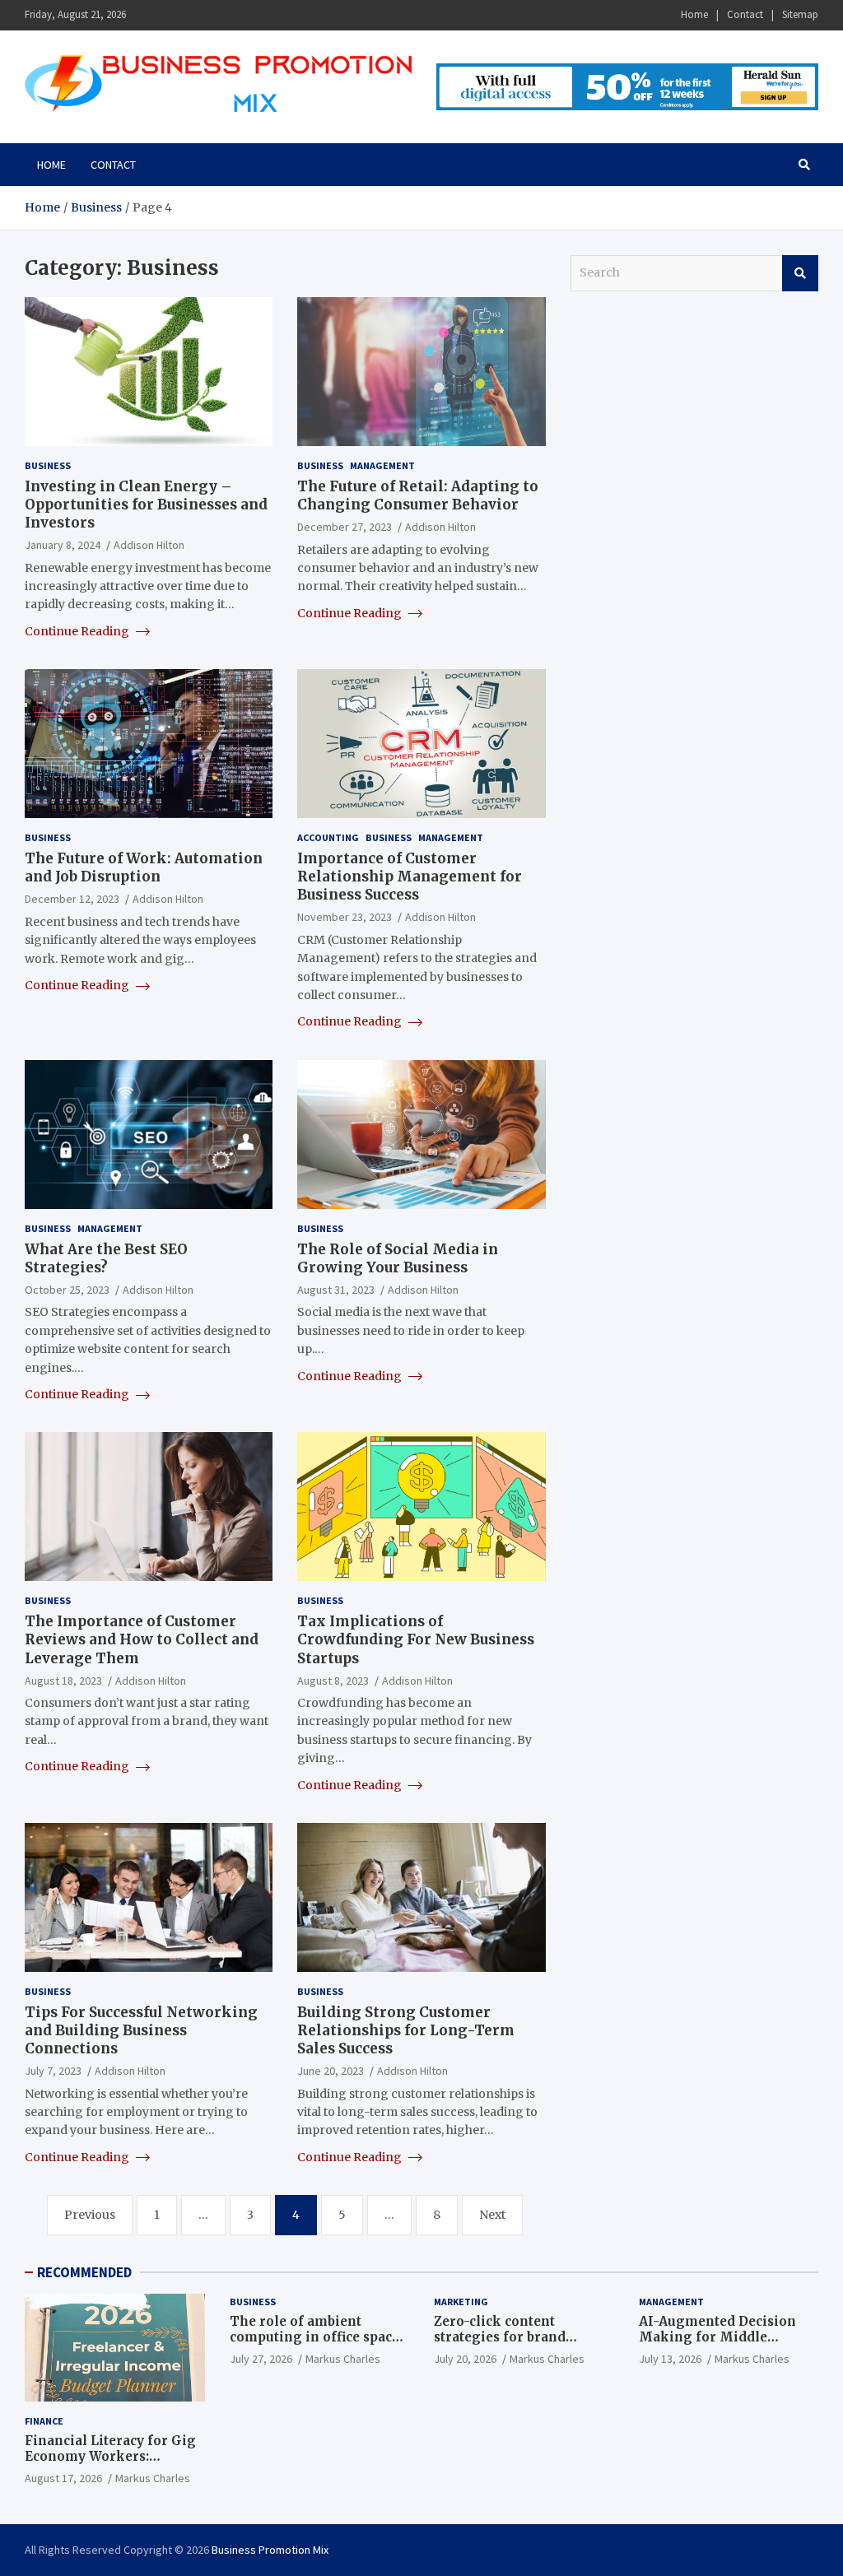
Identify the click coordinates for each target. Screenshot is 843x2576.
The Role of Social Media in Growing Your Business (398, 1258)
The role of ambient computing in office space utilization (314, 2337)
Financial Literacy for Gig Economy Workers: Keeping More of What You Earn (114, 2465)
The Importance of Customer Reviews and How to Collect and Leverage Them (142, 1639)
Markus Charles (153, 2478)
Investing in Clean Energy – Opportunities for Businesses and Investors (146, 505)
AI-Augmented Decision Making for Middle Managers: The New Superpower (717, 2346)
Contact (745, 14)
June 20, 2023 (331, 2071)
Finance (44, 2421)
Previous (90, 2215)
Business (48, 465)
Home (694, 14)
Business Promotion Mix (270, 2550)
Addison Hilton (149, 545)
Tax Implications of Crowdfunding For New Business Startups (416, 1639)
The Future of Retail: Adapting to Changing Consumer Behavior (418, 495)
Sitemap (800, 14)
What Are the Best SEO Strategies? (106, 1258)
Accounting (328, 837)
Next (492, 2215)
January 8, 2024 (63, 545)
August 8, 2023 (333, 1681)
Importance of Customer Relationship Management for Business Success (410, 876)
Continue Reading (78, 631)
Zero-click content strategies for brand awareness (500, 2337)
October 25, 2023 (67, 1290)
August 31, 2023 (336, 1290)
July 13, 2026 (670, 2359)
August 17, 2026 (63, 2478)
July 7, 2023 (53, 2071)
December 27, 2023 (345, 527)
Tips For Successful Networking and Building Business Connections (141, 2030)
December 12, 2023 (72, 899)
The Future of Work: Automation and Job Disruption (144, 867)
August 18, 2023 (63, 1681)
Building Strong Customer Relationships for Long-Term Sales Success (406, 2030)
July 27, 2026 (261, 2359)
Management (382, 465)
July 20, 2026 (465, 2359)
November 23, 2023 (345, 917)
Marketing (461, 2302)
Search (800, 273)
